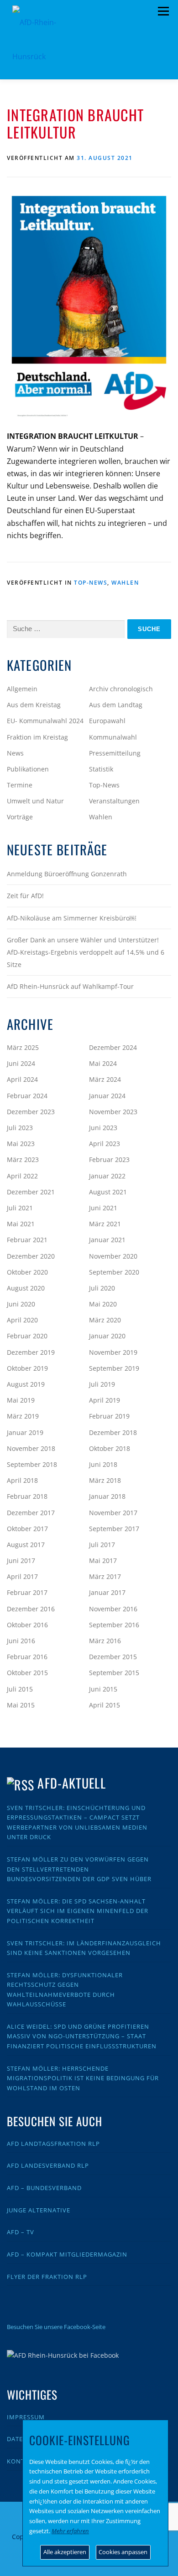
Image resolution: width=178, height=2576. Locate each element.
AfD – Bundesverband (44, 2188)
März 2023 (23, 1159)
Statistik (101, 769)
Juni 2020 (21, 1304)
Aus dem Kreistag (34, 705)
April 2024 (22, 1079)
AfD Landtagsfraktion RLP (53, 2144)
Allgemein (22, 689)
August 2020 (26, 1288)
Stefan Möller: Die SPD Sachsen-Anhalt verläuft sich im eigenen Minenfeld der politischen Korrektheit (78, 1911)
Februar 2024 (27, 1096)
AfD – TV (21, 2232)
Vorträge (20, 817)
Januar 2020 (107, 1336)
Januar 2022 (107, 1176)
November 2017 (113, 1513)
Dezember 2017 (31, 1513)
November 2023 (113, 1112)
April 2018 (22, 1480)
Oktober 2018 (110, 1448)
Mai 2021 (21, 1224)
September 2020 (114, 1272)
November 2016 (113, 1609)
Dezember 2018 (113, 1432)
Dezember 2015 (113, 1657)
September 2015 (114, 1673)
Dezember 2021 (31, 1192)
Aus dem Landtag (116, 705)
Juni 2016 (21, 1641)
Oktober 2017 (27, 1529)
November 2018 (31, 1448)
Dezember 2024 (113, 1047)
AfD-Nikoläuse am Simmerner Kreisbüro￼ (71, 918)
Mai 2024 (103, 1063)
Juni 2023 (103, 1128)
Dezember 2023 (31, 1112)
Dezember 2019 (31, 1352)
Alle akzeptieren (65, 2552)
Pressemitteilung (115, 753)
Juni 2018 (103, 1464)
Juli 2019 (102, 1384)
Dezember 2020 (31, 1256)
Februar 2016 (27, 1657)
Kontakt (22, 2461)
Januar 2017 (107, 1592)
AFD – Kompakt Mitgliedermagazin (67, 2254)
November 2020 (113, 1256)
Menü (163, 11)
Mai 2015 (21, 1705)
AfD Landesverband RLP (48, 2165)
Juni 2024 (21, 1063)
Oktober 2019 (27, 1368)
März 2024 (105, 1079)
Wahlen (125, 583)
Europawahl (107, 721)
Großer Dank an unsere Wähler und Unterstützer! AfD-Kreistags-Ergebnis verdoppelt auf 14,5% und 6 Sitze (86, 952)
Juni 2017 (21, 1561)
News (15, 753)
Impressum (26, 2417)
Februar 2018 (27, 1496)
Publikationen (28, 769)
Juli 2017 (102, 1545)
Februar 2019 (109, 1416)
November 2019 (113, 1352)
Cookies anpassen (123, 2552)
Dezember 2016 (31, 1609)
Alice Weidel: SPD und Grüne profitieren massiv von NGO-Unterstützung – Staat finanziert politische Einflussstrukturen (82, 2036)
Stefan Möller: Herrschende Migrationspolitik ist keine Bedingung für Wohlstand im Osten (83, 2078)
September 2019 (114, 1368)
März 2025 (23, 1047)
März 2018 (105, 1480)
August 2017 (26, 1545)
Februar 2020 (27, 1336)
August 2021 (108, 1192)
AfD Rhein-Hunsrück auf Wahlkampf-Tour (70, 986)
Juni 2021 (103, 1208)
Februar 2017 (27, 1592)
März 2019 (23, 1416)
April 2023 (105, 1144)
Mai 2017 (103, 1561)
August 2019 (26, 1384)
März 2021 (105, 1224)
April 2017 (22, 1576)
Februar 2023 (109, 1159)
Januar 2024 (107, 1096)
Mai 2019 (21, 1400)
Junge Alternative (39, 2210)
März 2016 (105, 1641)
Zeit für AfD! (25, 896)
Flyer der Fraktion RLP (47, 2277)
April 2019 (105, 1400)
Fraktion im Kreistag (37, 737)
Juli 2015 (20, 1689)
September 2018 (32, 1464)
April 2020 (22, 1320)
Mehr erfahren (70, 2531)
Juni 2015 (103, 1689)
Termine (20, 785)
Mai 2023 (21, 1144)
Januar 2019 (25, 1432)
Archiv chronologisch (121, 689)
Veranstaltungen (114, 801)
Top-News (91, 583)
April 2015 (105, 1705)
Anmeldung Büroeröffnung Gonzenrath (67, 874)
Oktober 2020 (27, 1272)
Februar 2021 (27, 1240)
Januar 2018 (107, 1496)
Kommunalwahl (113, 737)
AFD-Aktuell (71, 1783)
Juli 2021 (20, 1208)
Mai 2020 (103, 1304)
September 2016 (114, 1625)
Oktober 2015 (27, 1673)
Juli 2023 (20, 1128)
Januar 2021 (107, 1240)
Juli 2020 (102, 1288)
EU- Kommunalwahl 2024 (45, 721)
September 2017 (114, 1529)
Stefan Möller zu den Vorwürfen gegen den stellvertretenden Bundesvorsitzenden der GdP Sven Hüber (79, 1869)
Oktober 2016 (27, 1625)
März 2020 (105, 1320)
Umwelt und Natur (35, 801)
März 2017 (105, 1576)
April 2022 (22, 1176)
